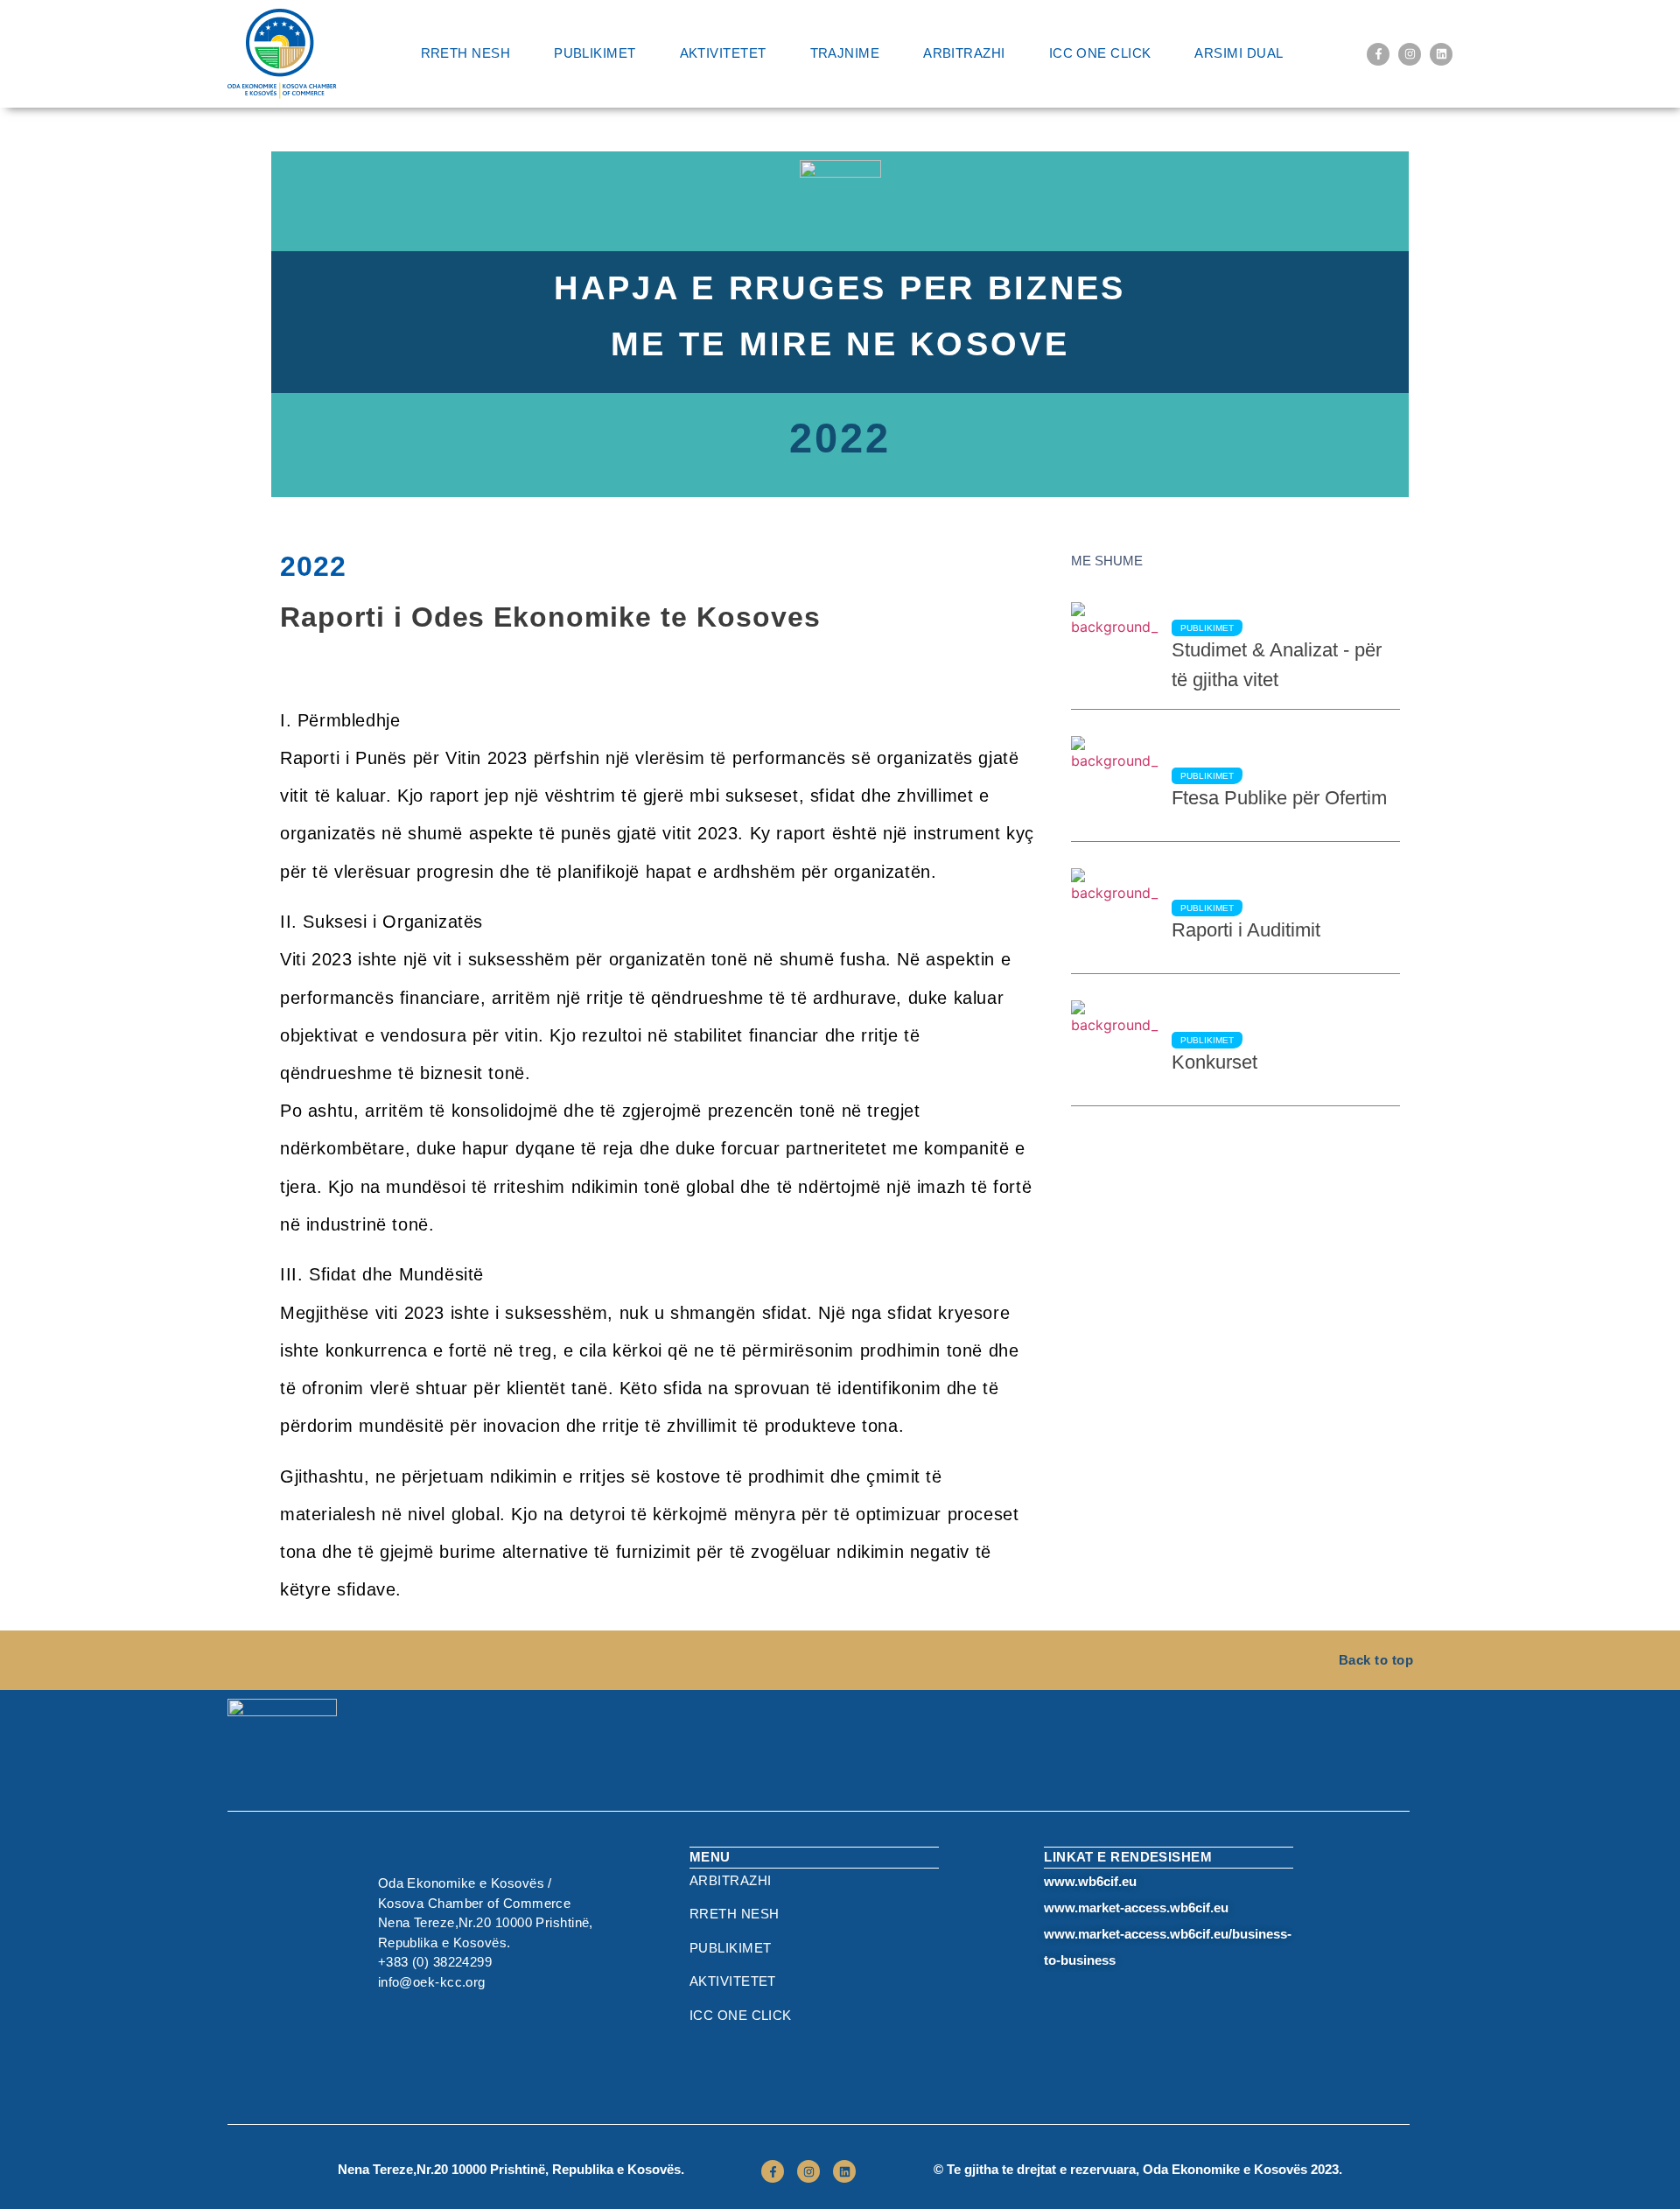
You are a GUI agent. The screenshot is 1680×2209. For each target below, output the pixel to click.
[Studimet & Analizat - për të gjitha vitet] (1115, 655)
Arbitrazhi (964, 53)
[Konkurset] (1115, 1053)
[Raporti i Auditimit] (1115, 921)
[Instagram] (1410, 54)
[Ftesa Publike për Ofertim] (1115, 789)
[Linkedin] (1441, 54)
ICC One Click (1100, 53)
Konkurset (1214, 1062)
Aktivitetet (723, 53)
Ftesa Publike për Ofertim (1279, 798)
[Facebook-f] (1378, 54)
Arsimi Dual (1239, 53)
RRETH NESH (466, 53)
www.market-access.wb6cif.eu (1136, 1907)
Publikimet (595, 53)
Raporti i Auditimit (1246, 930)
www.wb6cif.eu (1090, 1881)
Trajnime (845, 53)
